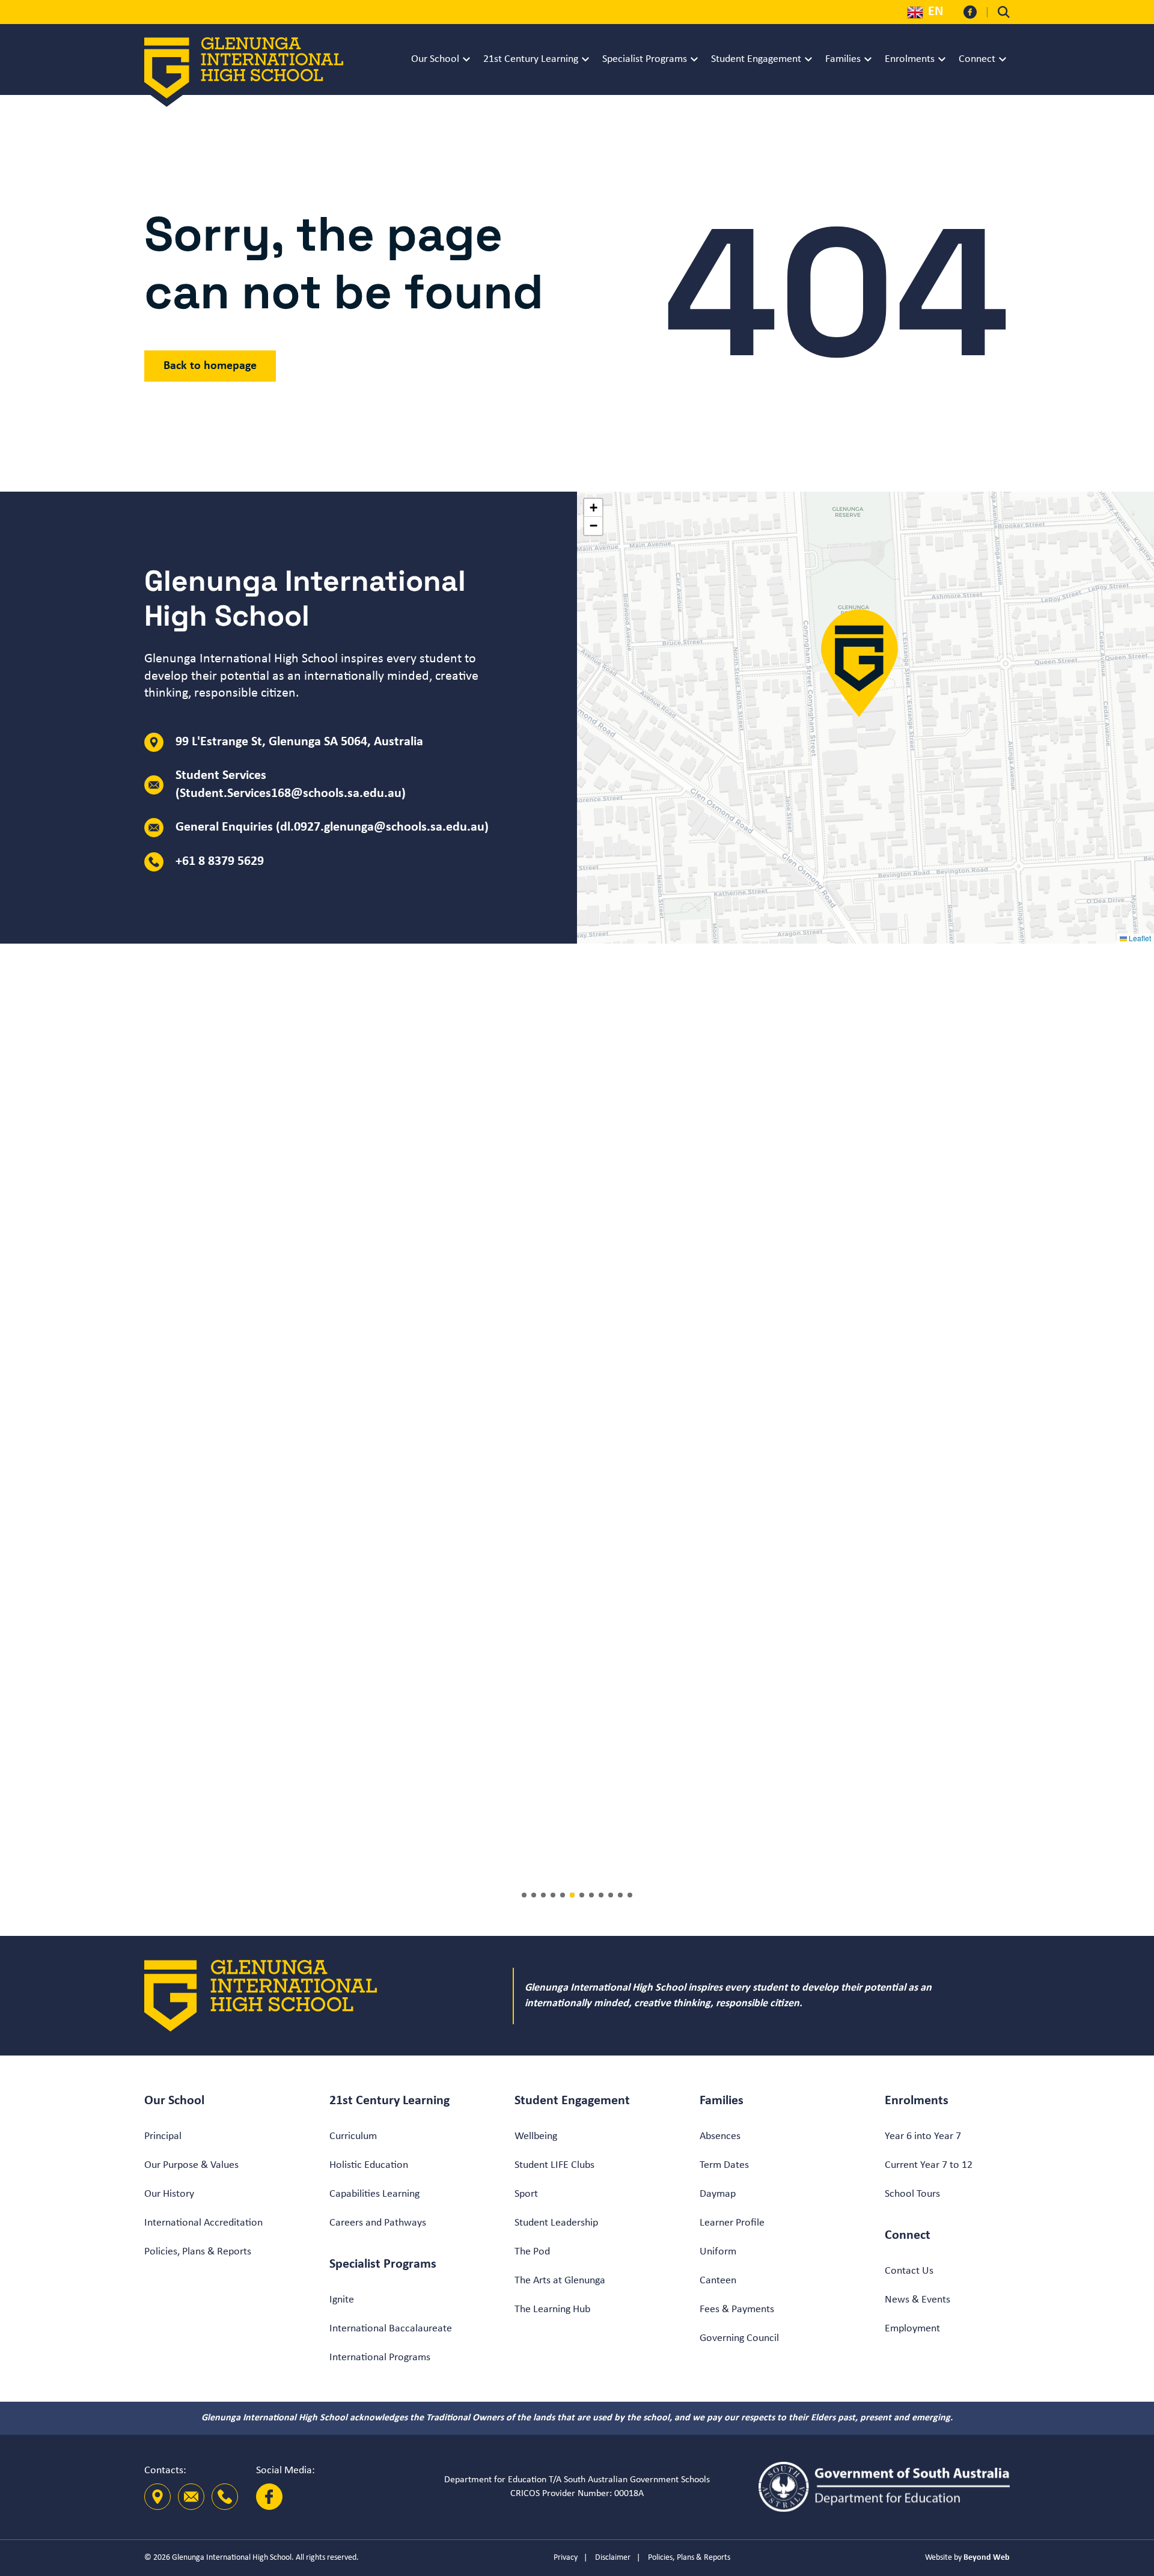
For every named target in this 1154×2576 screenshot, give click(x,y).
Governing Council (739, 2338)
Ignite (342, 2300)
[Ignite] (898, 1430)
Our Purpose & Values (191, 2165)
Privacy (566, 2558)
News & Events (917, 2300)
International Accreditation (203, 2223)
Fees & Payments (737, 2309)
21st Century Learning (531, 59)
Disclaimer (613, 2558)
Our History (169, 2194)
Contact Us (909, 2271)
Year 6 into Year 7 (923, 2136)
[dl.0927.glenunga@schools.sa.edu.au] (191, 2497)
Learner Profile (732, 2223)
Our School (435, 59)
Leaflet (1139, 938)
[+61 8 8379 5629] (225, 2497)
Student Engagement (756, 59)
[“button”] (1004, 12)
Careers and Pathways (378, 2223)
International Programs (380, 2358)
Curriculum (353, 2136)
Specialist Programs (645, 59)
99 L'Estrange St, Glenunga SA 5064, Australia (299, 742)
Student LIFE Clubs (554, 2165)
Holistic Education (369, 2165)
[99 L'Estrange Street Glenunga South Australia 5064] (157, 2497)
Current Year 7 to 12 (929, 2165)
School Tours (912, 2194)
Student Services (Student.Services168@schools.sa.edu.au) (291, 785)
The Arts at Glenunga (560, 2281)
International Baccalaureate (391, 2329)
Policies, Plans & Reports (198, 2252)
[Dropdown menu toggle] (466, 60)
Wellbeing (536, 2136)
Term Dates (724, 2165)
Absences (720, 2136)
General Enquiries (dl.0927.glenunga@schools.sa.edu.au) (332, 827)
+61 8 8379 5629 (220, 862)
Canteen (718, 2281)
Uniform (718, 2252)
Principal (163, 2136)
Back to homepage (210, 366)
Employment (912, 2329)
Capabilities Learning (374, 2194)
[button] (859, 664)
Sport (526, 2194)
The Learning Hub (552, 2309)
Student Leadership (556, 2223)
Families (843, 59)
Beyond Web (987, 2558)
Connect (977, 59)
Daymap (718, 2194)
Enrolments (910, 59)
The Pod (532, 2252)
